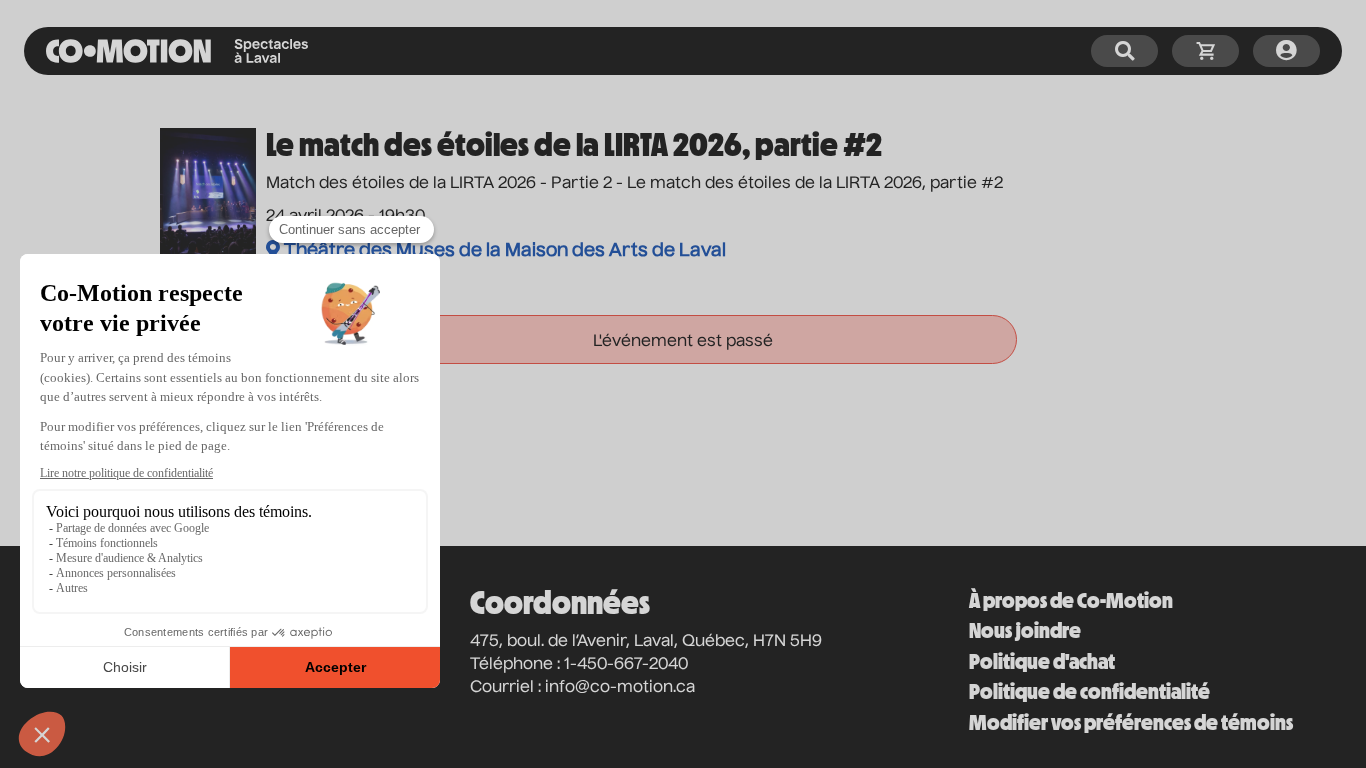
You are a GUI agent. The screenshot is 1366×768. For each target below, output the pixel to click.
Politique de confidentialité (1089, 691)
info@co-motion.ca (620, 688)
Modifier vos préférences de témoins (1131, 722)
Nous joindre (1025, 630)
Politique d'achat (1042, 661)
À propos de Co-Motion (1071, 600)
